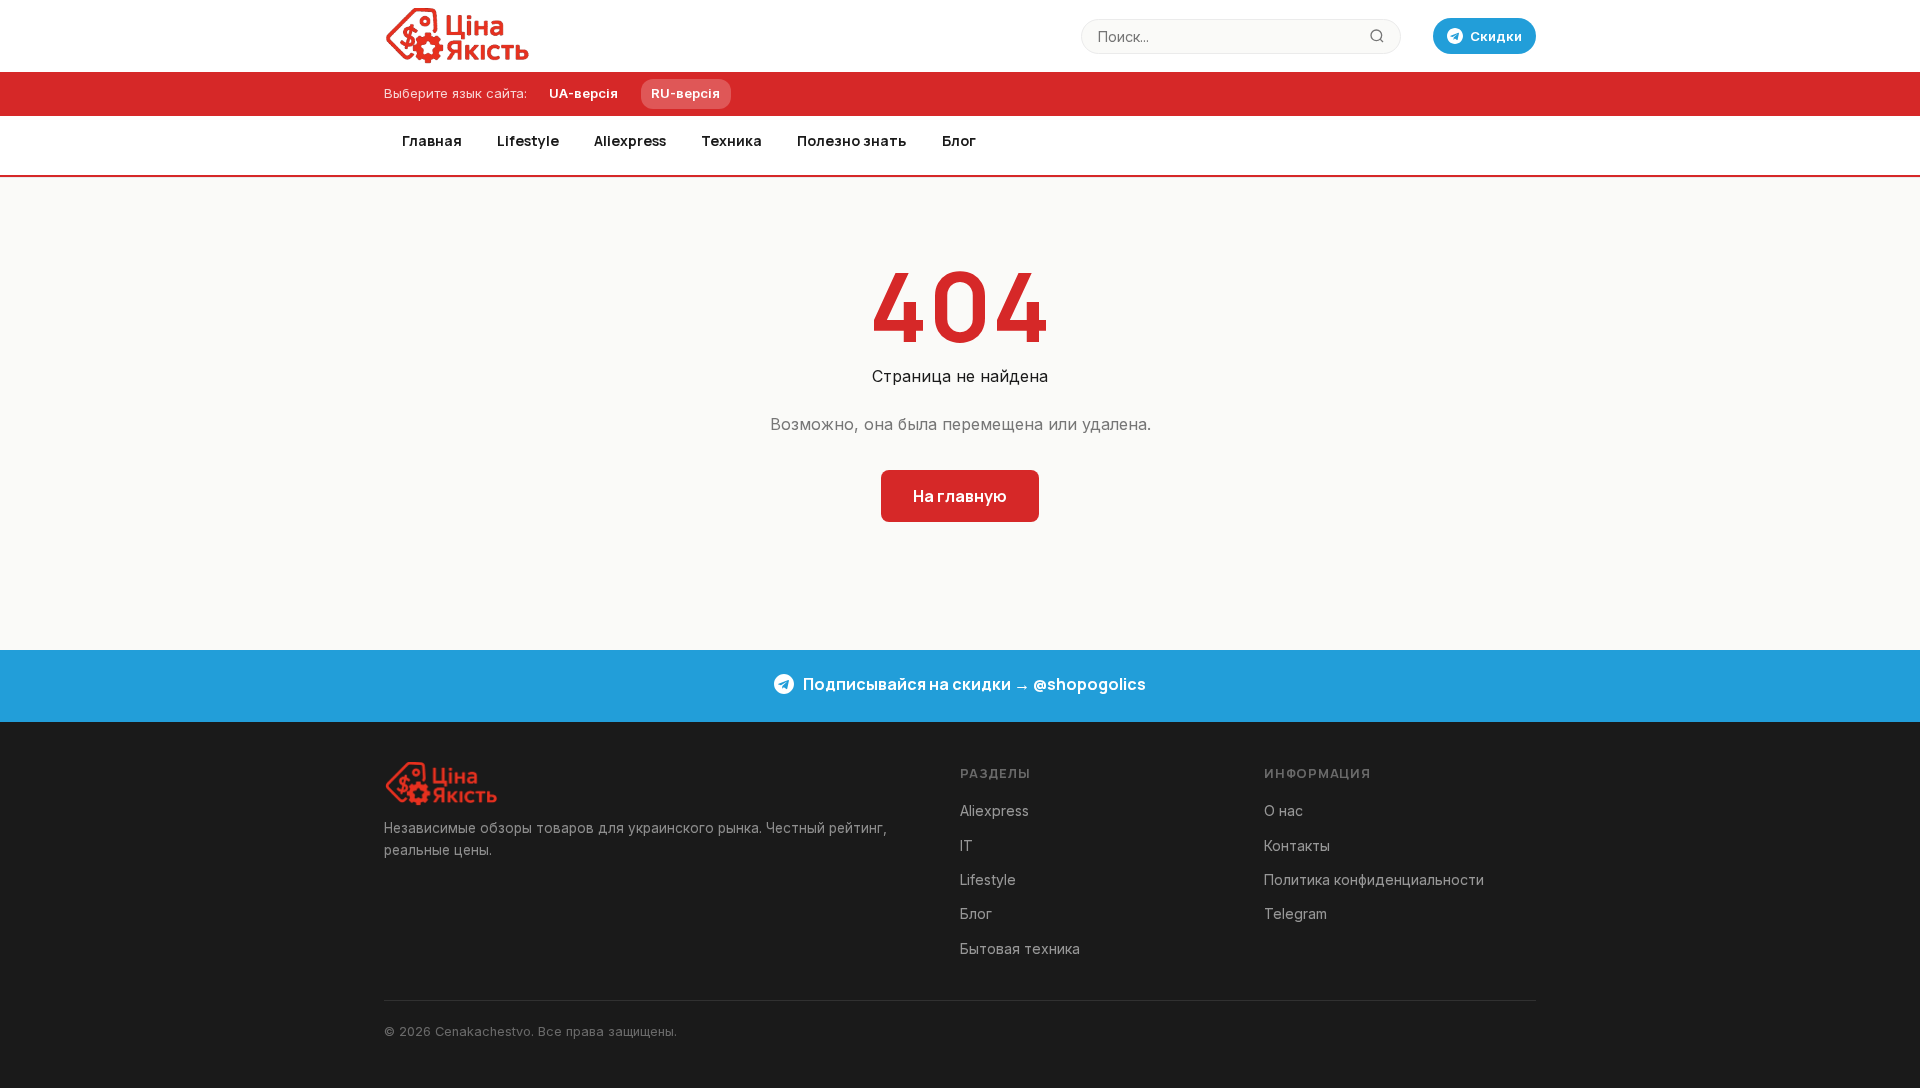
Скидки (1496, 36)
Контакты (1297, 845)
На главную (960, 496)
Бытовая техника (1020, 948)
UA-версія (583, 93)
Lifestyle (528, 140)
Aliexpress (630, 140)
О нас (1283, 810)
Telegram (1295, 913)
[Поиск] (1377, 36)
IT (966, 845)
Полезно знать (851, 140)
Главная (432, 140)
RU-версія (685, 93)
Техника (731, 140)
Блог (959, 140)
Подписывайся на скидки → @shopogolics (974, 684)
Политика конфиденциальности (1374, 879)
